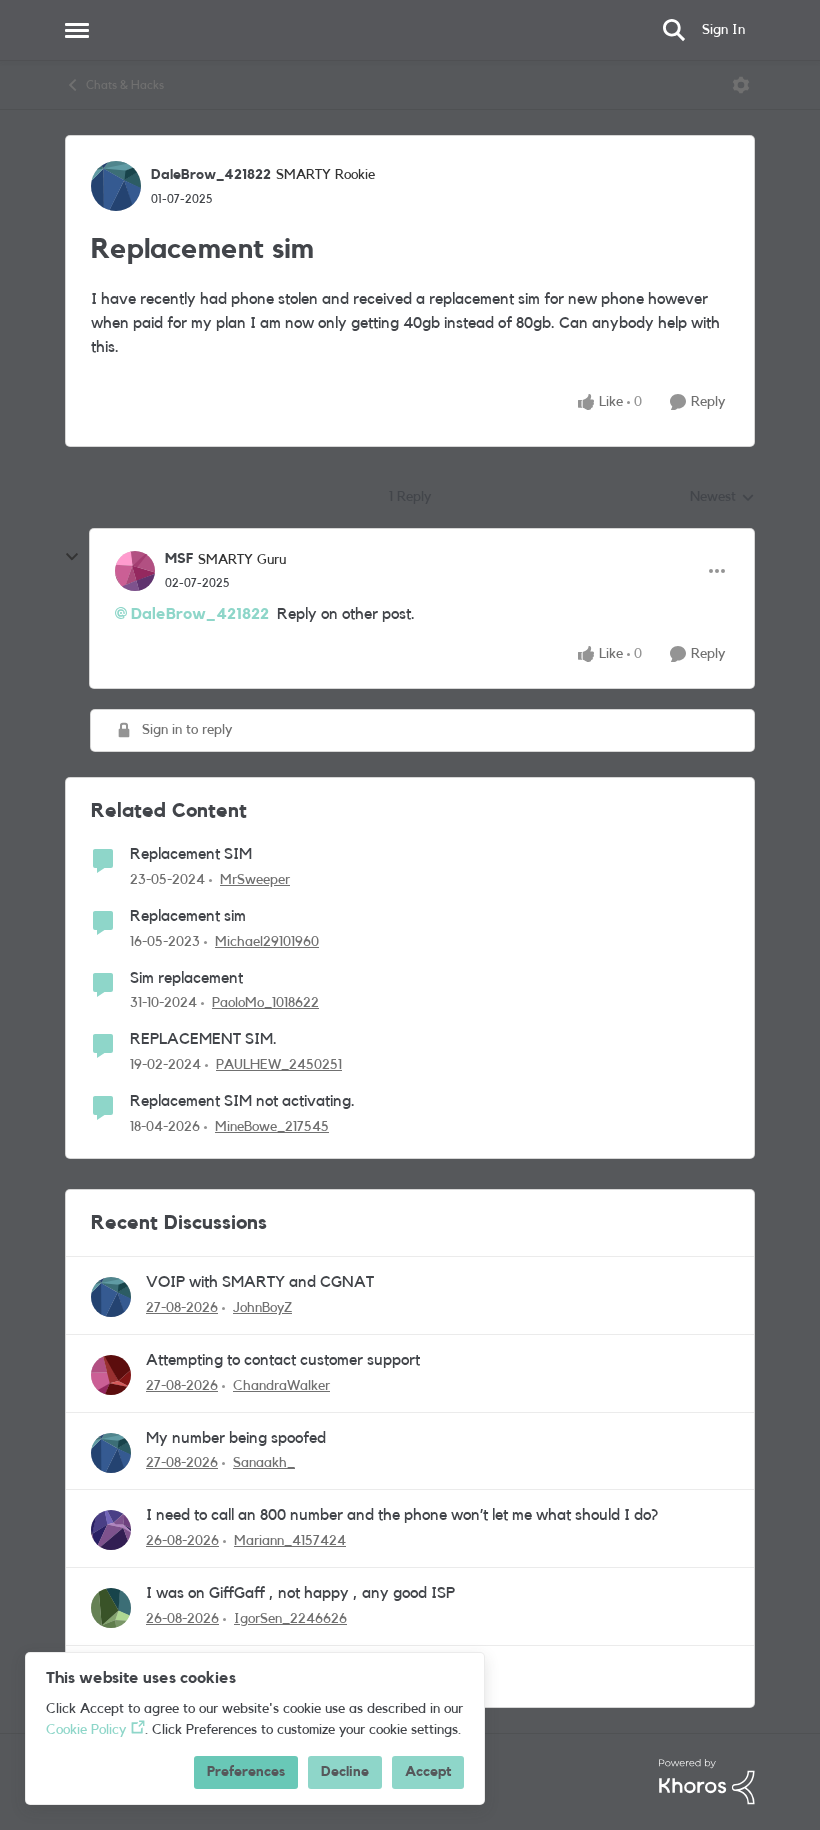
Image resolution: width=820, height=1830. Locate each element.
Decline (345, 1772)
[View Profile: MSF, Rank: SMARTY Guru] (135, 571)
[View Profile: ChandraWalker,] (111, 1375)
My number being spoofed (236, 1438)
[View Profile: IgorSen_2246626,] (111, 1608)
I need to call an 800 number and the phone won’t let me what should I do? (402, 1515)
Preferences (246, 1772)
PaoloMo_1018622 (265, 1003)
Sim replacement (186, 978)
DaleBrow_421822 (211, 175)
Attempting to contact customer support (283, 1360)
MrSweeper (255, 880)
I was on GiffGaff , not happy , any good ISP (300, 1593)
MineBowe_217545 (272, 1127)
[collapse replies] (72, 557)
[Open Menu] (741, 85)
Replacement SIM (191, 854)
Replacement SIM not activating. (242, 1101)
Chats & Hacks (125, 85)
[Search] (674, 30)
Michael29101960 (267, 942)
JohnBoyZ (262, 1308)
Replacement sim (188, 916)
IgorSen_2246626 (290, 1619)
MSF (179, 559)
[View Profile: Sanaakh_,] (111, 1453)
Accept (428, 1772)
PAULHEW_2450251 (279, 1065)
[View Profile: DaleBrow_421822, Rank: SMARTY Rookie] (116, 186)
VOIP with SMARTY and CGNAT (260, 1282)
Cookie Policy (86, 1730)
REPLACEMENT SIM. (203, 1039)
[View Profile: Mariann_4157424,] (111, 1530)
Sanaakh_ (264, 1463)
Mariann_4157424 (290, 1541)
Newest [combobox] (722, 499)
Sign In (723, 30)
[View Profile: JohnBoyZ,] (111, 1297)
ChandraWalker (281, 1386)
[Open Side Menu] (77, 30)
